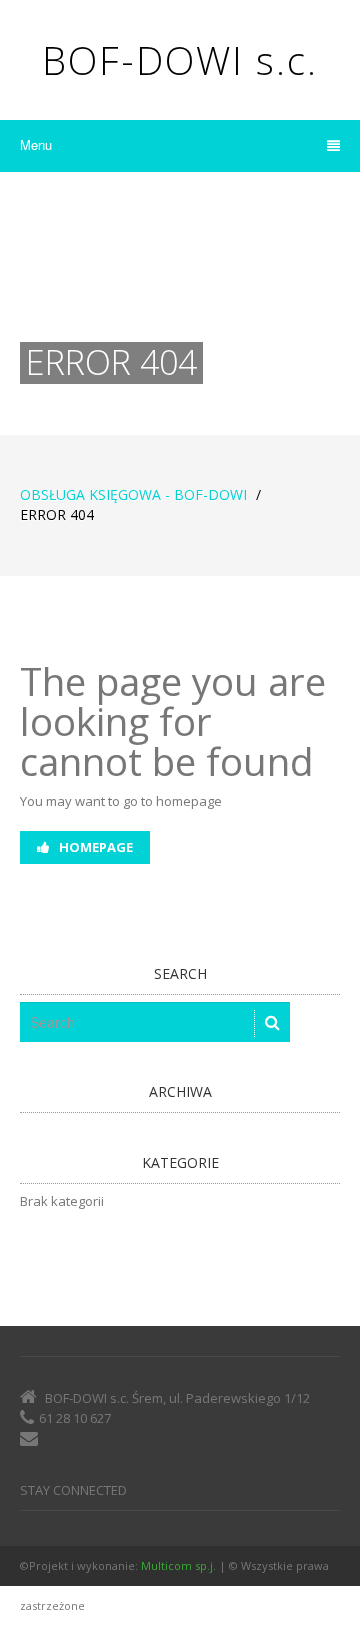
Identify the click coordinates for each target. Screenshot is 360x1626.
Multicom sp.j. (178, 1565)
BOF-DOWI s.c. (180, 60)
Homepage (96, 847)
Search (180, 973)
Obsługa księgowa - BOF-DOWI (133, 494)
